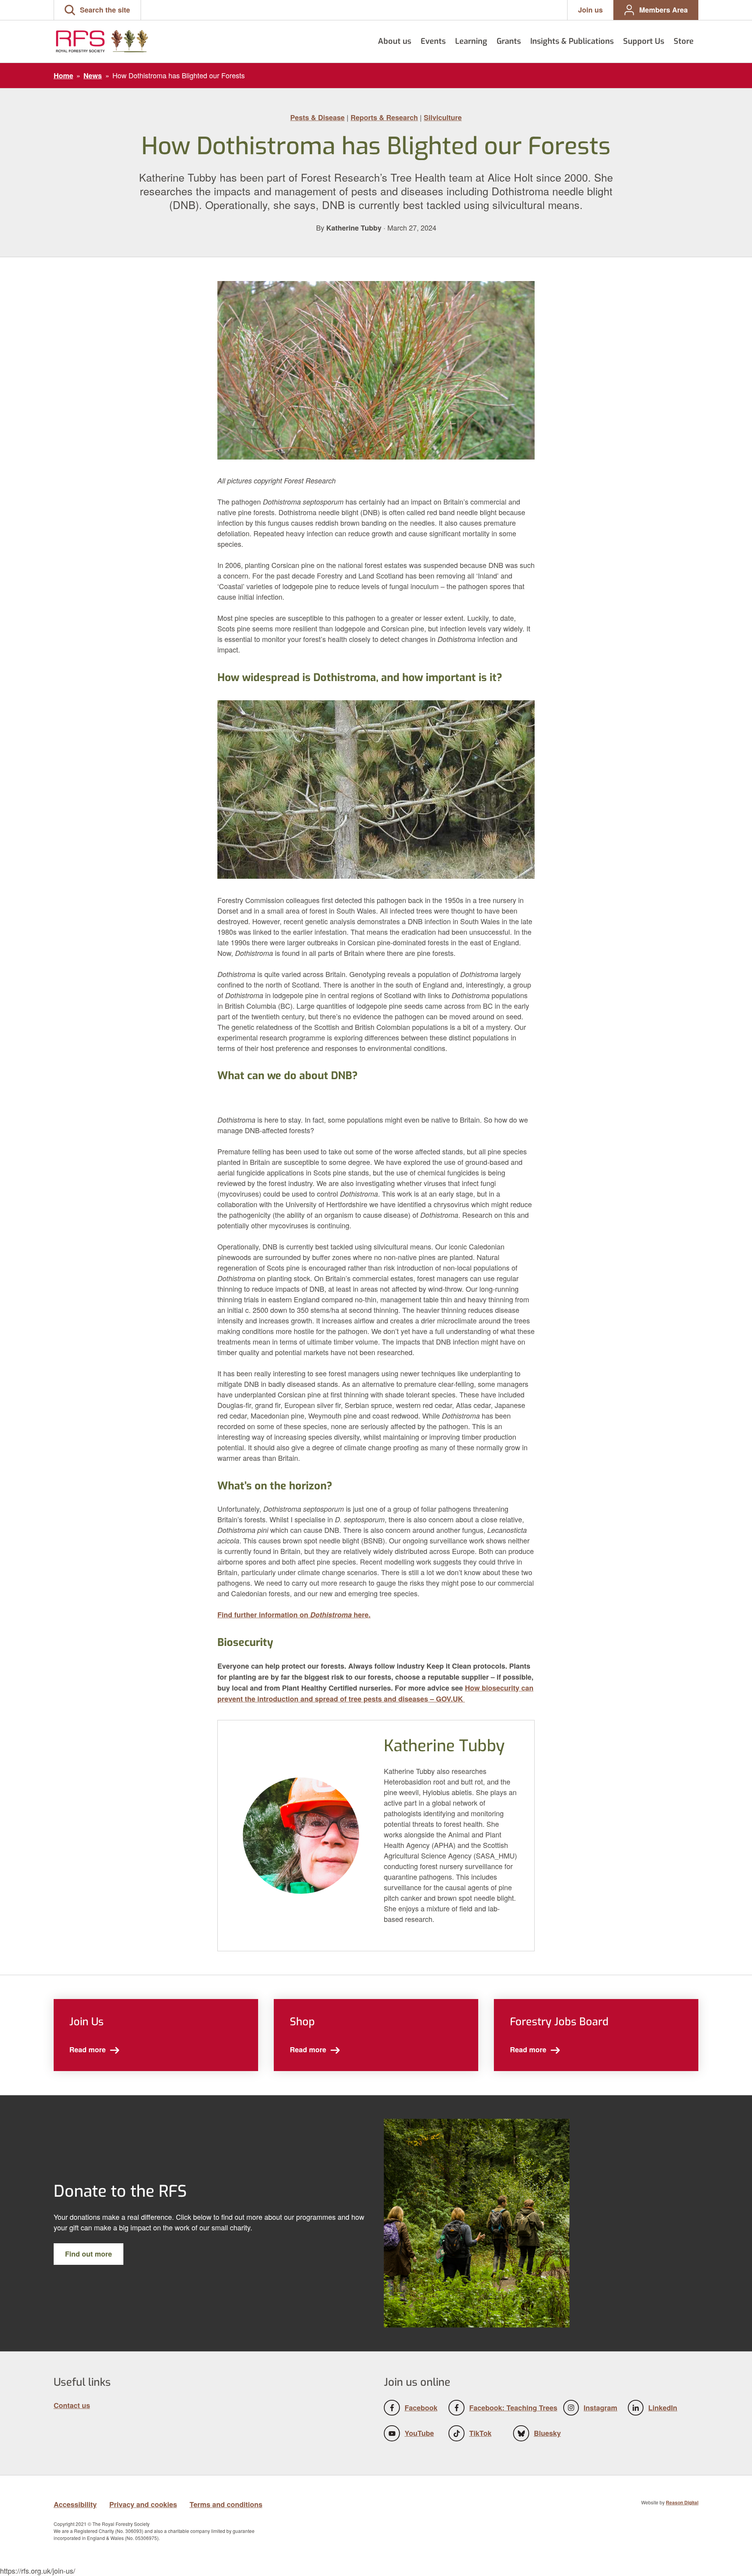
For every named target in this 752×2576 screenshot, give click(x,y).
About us (395, 41)
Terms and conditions (226, 2504)
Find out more (89, 2254)
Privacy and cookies (143, 2504)
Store (684, 41)
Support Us (644, 41)
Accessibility (75, 2504)
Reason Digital (682, 2502)
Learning (471, 41)
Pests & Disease (317, 117)
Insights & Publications (572, 41)
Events (433, 41)
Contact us (72, 2405)
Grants (509, 41)
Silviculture (443, 117)
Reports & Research (384, 117)
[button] (97, 10)
